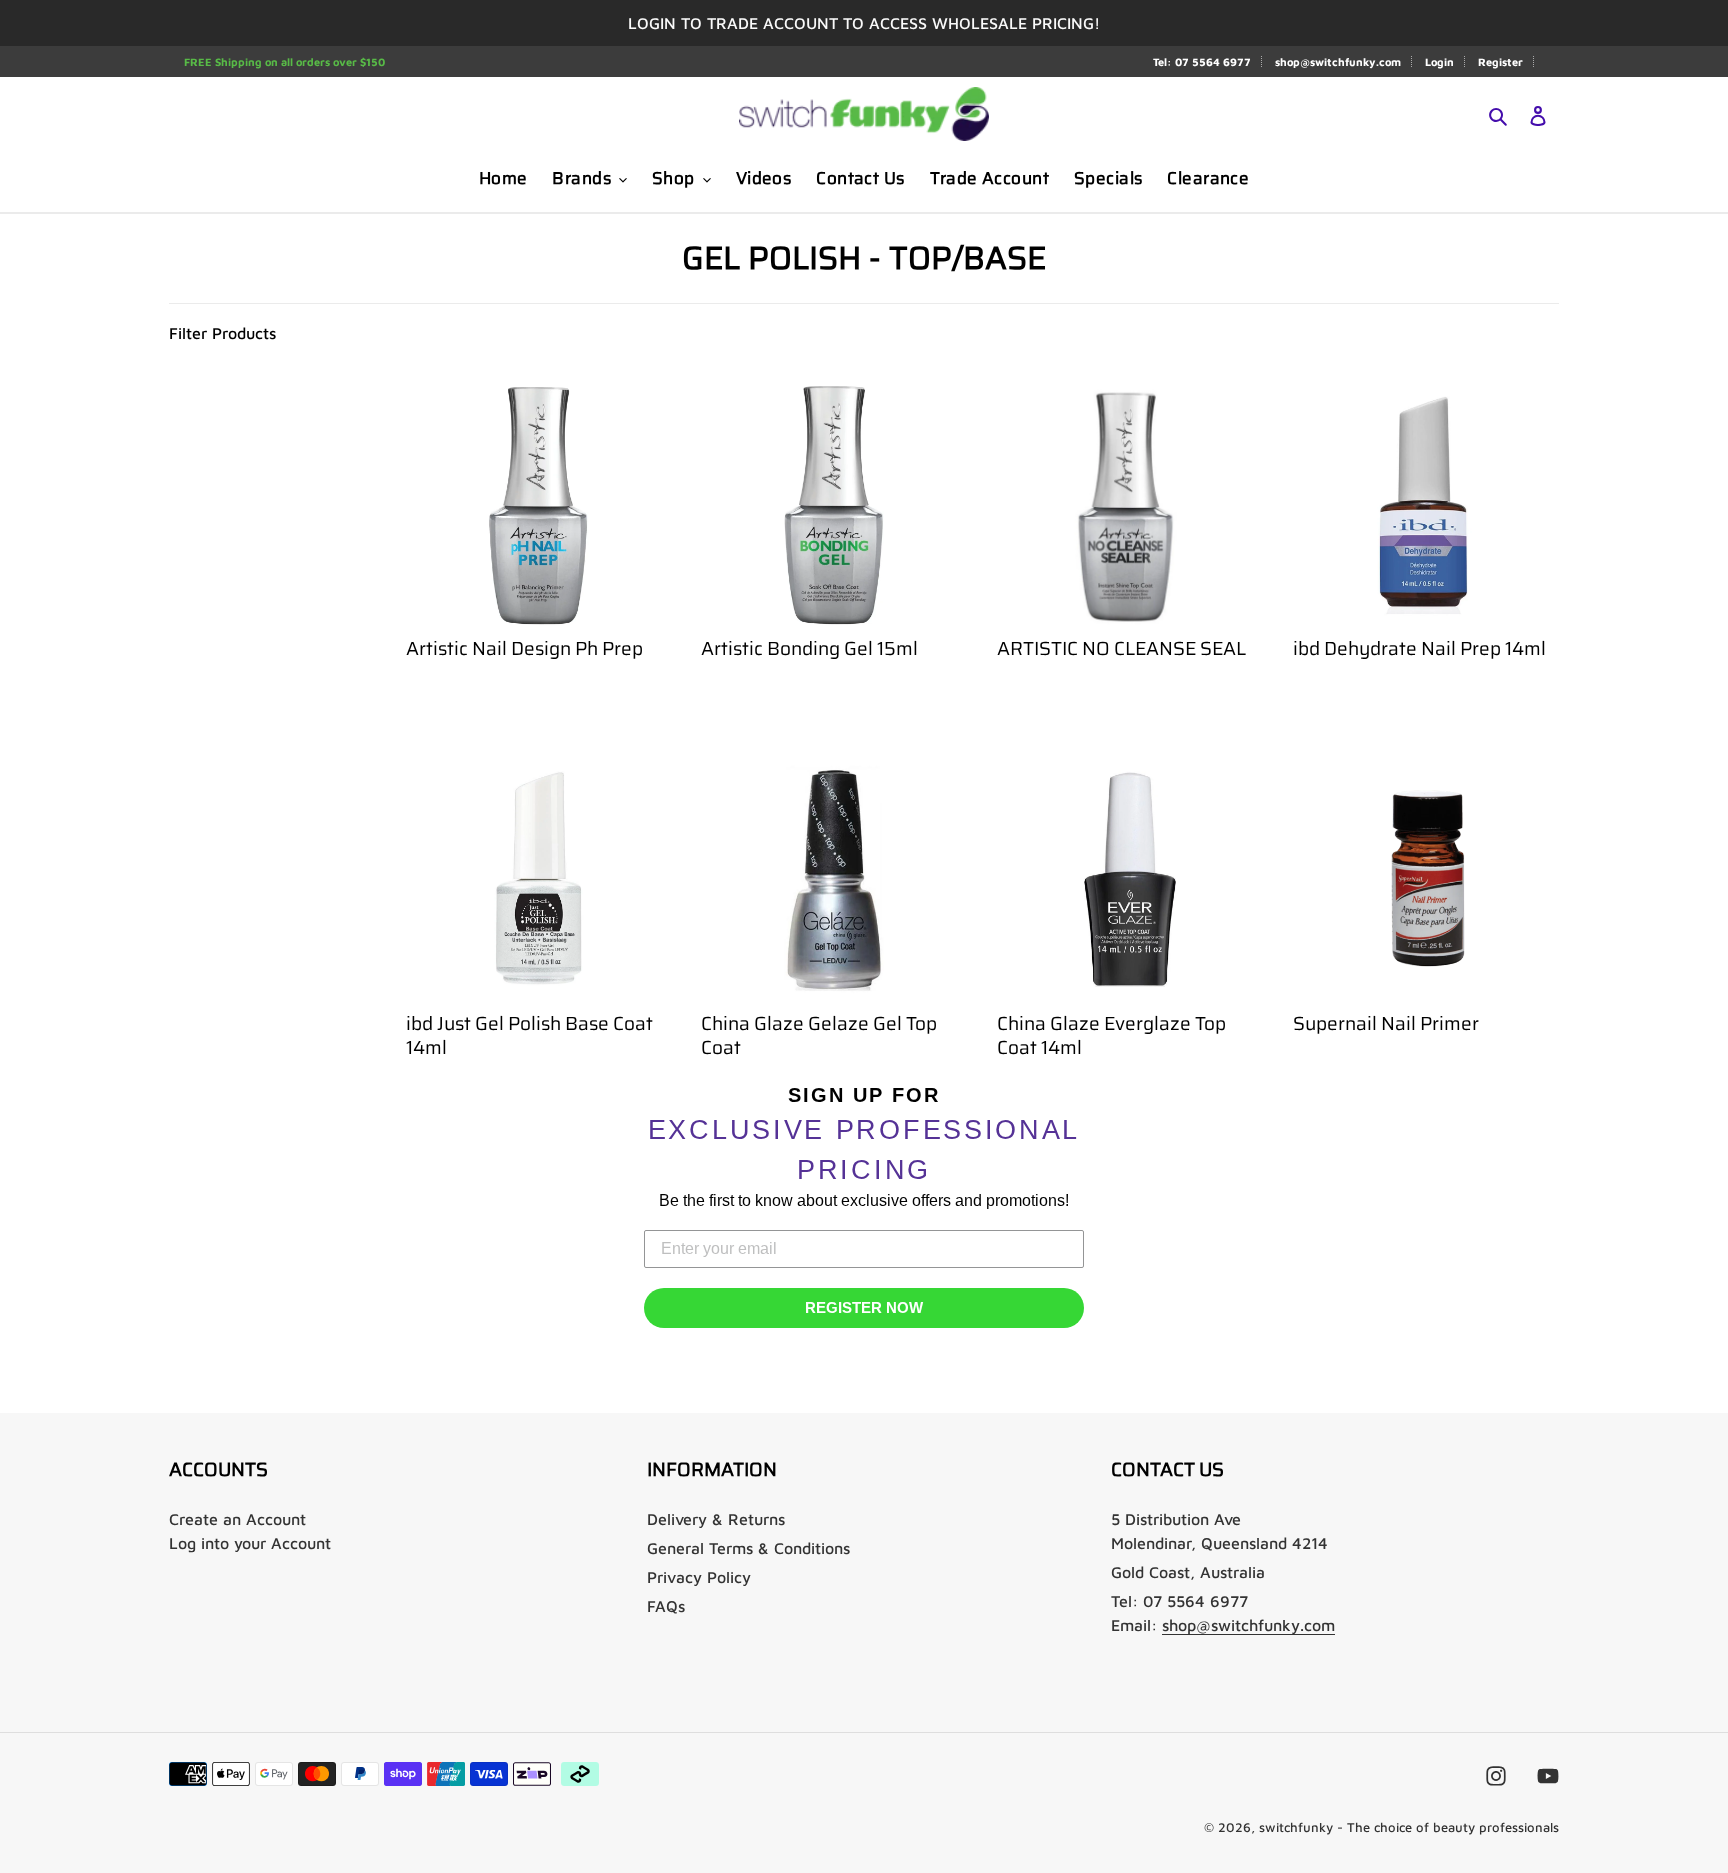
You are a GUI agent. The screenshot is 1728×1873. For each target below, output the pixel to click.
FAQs (666, 1606)
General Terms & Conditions (748, 1548)
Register (1500, 61)
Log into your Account (250, 1543)
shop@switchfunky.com (1338, 61)
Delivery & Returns (716, 1519)
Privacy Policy (699, 1577)
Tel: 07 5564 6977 (1202, 61)
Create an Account (237, 1519)
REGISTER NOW (864, 1307)
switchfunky (1296, 1827)
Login (1439, 61)
